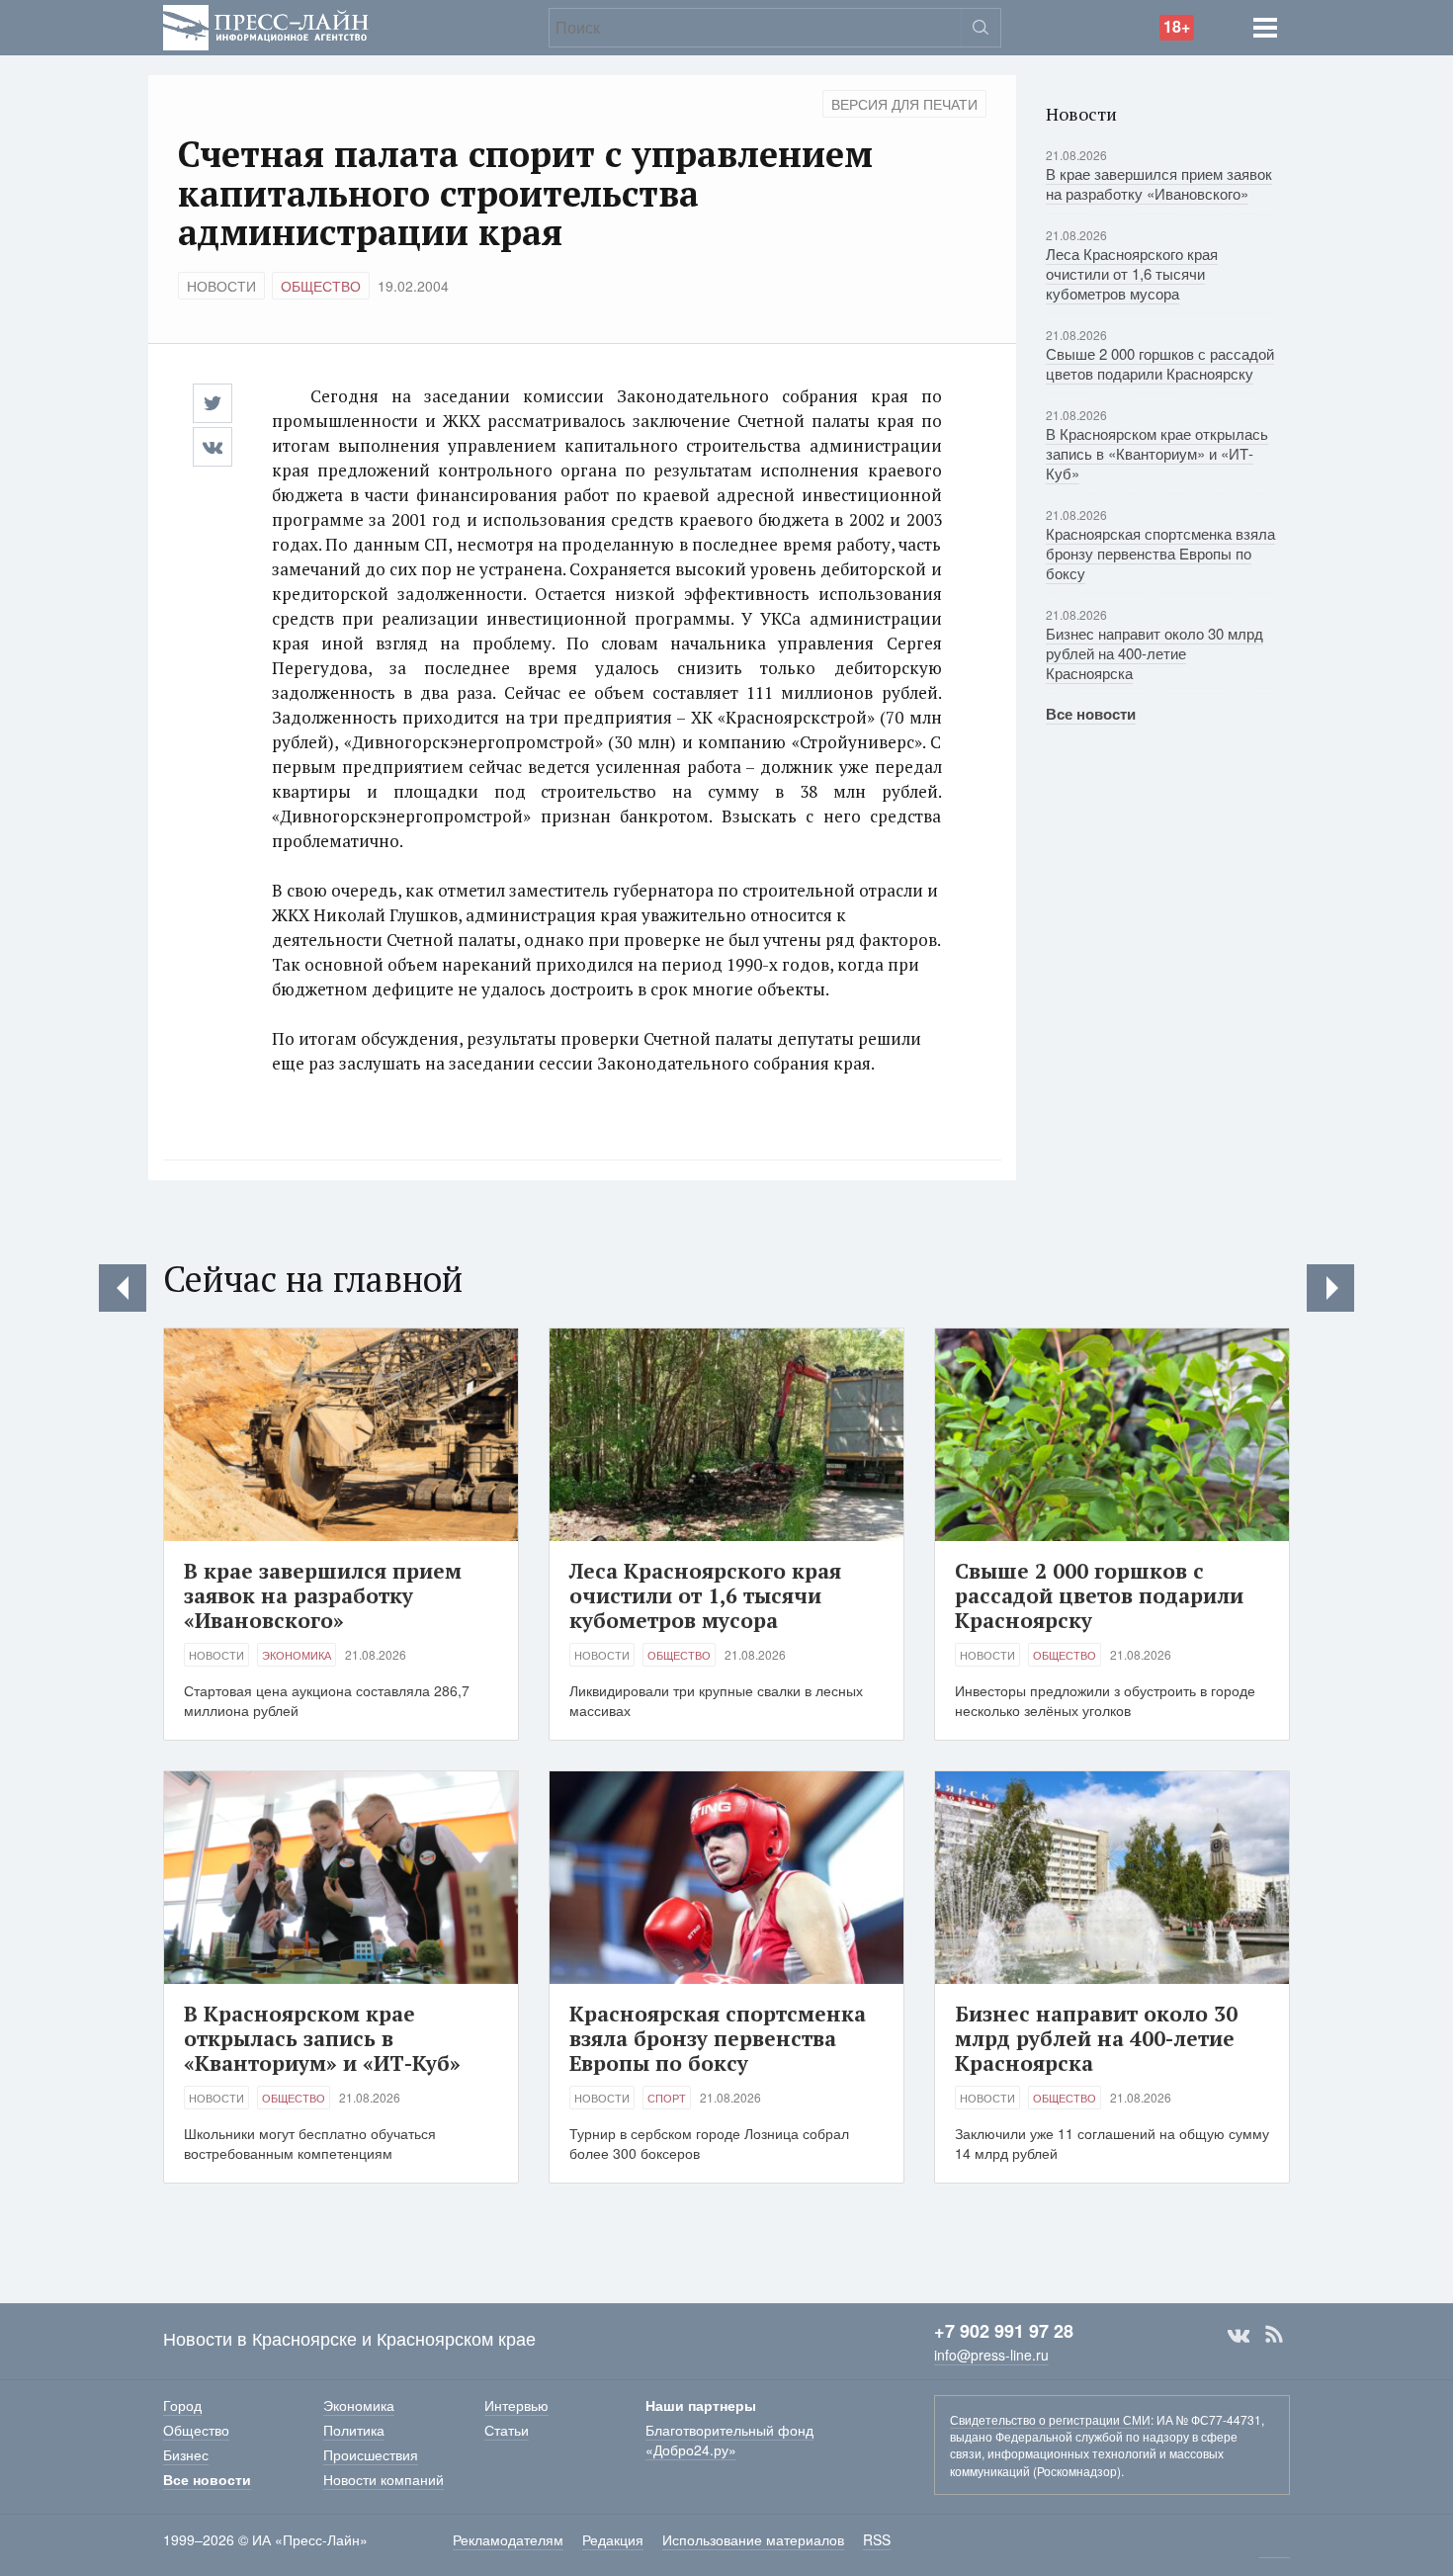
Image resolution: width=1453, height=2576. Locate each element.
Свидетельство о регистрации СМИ (1050, 2419)
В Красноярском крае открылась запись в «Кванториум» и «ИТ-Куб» (1157, 453)
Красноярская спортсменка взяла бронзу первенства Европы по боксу (1160, 553)
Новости (221, 286)
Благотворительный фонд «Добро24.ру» (729, 2440)
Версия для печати (904, 104)
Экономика (297, 1655)
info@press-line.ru (991, 2355)
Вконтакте (1239, 2335)
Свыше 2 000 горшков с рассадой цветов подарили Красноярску (1160, 363)
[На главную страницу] (266, 25)
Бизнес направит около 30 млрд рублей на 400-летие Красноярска (1154, 653)
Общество (321, 286)
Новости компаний (384, 2479)
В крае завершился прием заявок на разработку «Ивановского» (1159, 183)
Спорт (667, 2098)
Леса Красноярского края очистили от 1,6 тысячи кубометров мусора (1132, 273)
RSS (1274, 2335)
